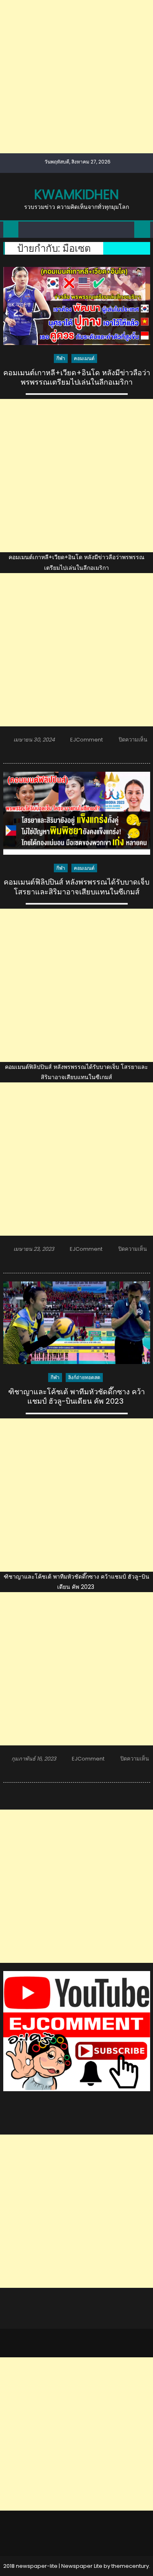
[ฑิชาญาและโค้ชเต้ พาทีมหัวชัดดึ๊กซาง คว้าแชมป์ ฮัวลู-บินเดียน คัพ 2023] (77, 1323)
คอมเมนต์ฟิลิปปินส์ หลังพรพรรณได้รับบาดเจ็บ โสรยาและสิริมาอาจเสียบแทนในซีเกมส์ (76, 887)
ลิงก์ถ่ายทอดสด (84, 1377)
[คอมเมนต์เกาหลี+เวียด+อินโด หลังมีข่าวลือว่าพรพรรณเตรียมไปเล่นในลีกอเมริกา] (77, 306)
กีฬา (61, 358)
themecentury (130, 2566)
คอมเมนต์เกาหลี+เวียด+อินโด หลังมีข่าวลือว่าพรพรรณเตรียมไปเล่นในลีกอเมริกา (77, 377)
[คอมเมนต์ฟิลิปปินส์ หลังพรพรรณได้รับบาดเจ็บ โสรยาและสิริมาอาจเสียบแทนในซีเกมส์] (77, 813)
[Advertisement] (76, 77)
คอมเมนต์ (84, 358)
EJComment (86, 740)
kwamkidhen (76, 194)
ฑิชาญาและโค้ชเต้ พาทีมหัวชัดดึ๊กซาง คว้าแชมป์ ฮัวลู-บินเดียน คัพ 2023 (76, 1397)
